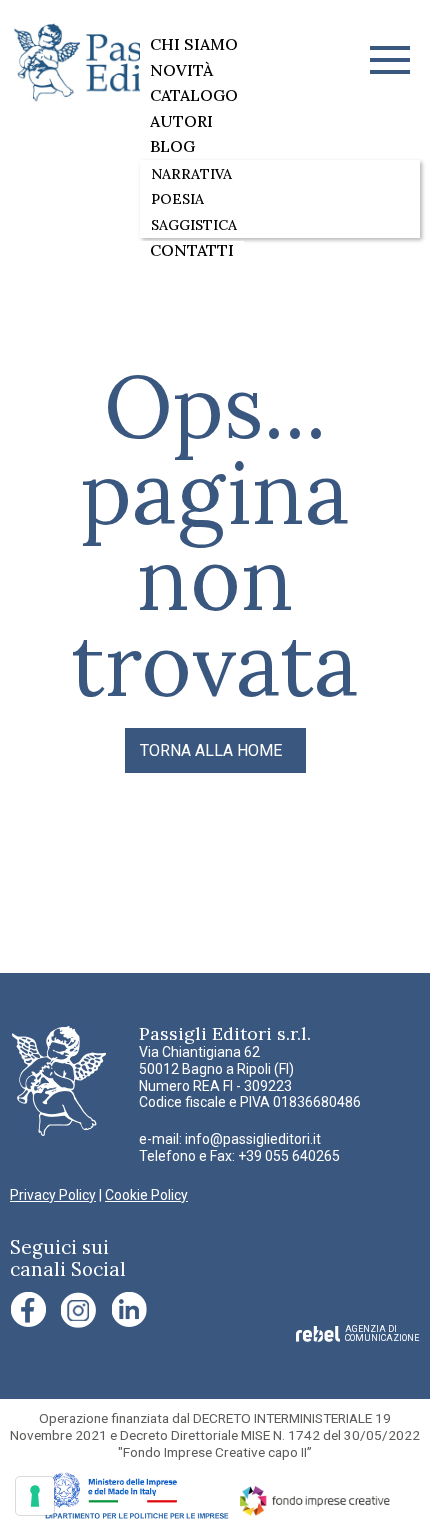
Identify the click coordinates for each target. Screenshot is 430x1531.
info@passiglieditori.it (253, 1139)
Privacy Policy (53, 1195)
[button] (390, 60)
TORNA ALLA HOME (211, 750)
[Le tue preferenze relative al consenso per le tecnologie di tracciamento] (35, 1496)
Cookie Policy (146, 1195)
